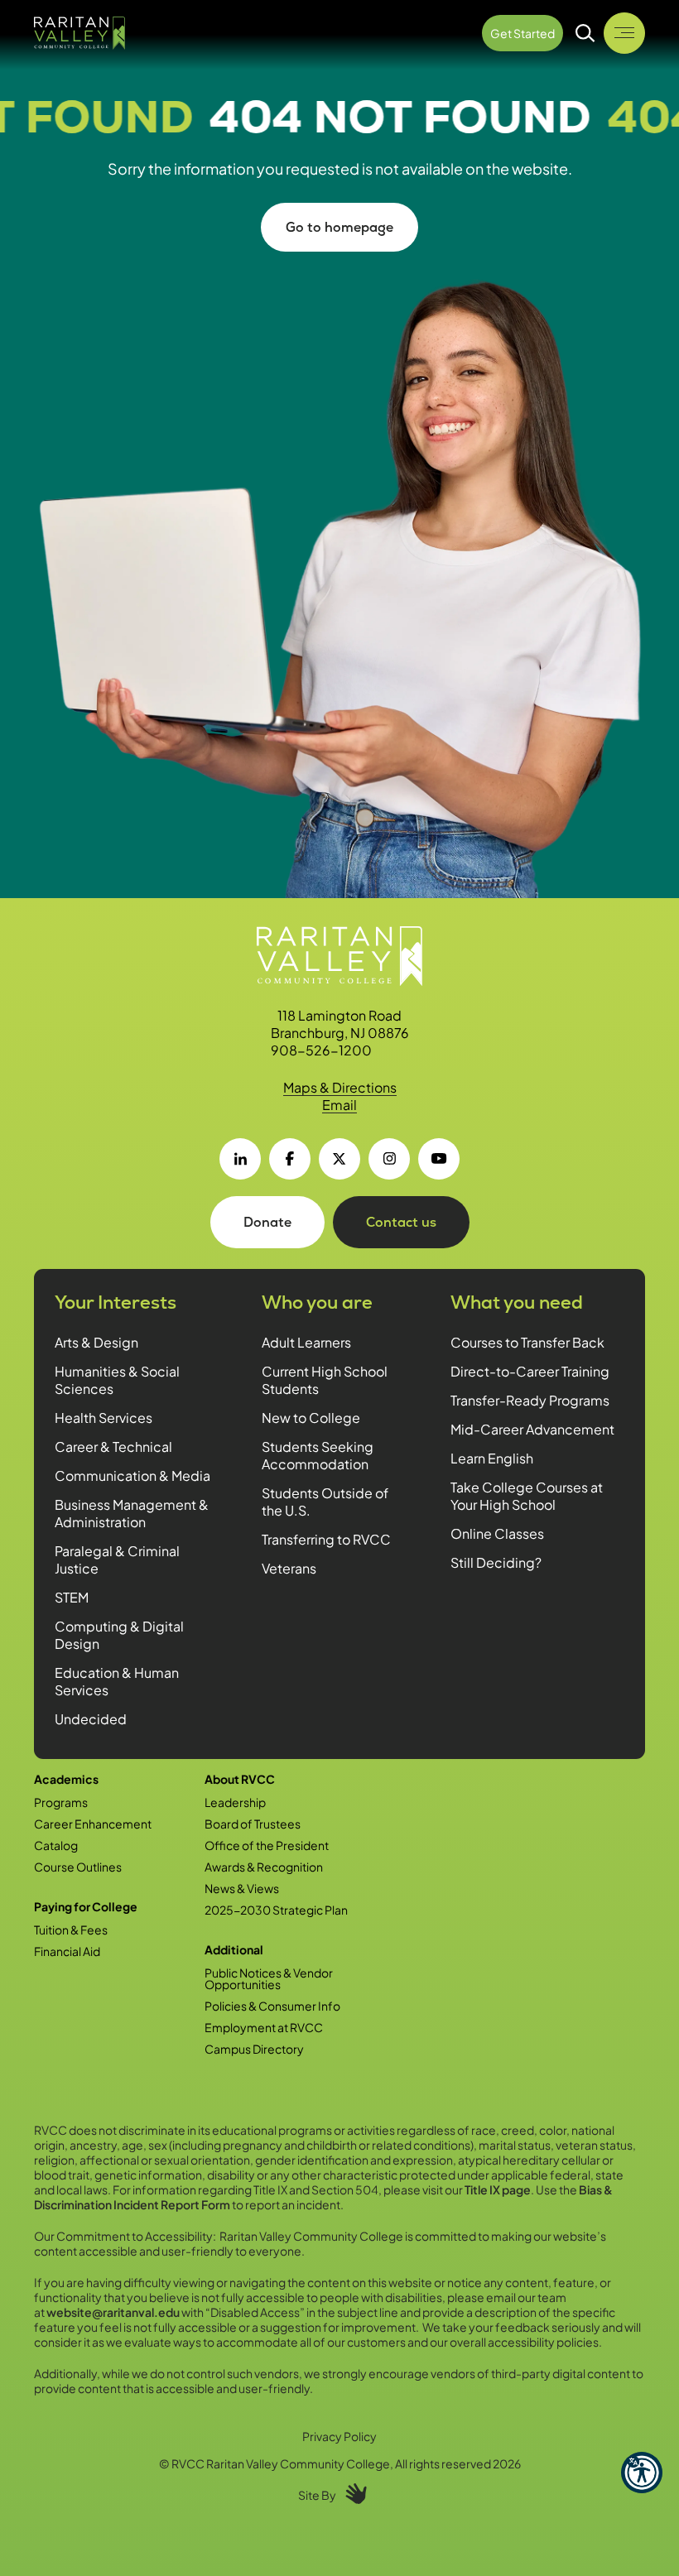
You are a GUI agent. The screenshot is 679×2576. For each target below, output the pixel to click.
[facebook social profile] (290, 1159)
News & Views (242, 1888)
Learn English (492, 1458)
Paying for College (86, 1906)
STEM (72, 1597)
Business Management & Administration (132, 1513)
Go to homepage (339, 227)
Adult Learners (306, 1342)
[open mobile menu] (624, 33)
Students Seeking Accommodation (318, 1455)
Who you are (317, 1302)
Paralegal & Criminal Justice (117, 1560)
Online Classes (497, 1533)
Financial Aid (67, 1951)
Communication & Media (132, 1475)
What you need (517, 1302)
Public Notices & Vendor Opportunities (269, 1978)
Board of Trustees (253, 1824)
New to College (311, 1418)
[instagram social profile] (389, 1159)
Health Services (104, 1418)
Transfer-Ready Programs (530, 1400)
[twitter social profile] (339, 1159)
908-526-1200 (321, 1050)
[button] (642, 2473)
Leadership (235, 1802)
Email (339, 1105)
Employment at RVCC (264, 2027)
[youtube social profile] (439, 1159)
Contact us (401, 1222)
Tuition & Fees (71, 1930)
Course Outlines (78, 1867)
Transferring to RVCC (326, 1539)
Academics (66, 1779)
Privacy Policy (339, 2436)
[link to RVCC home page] (339, 956)
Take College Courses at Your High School (527, 1496)
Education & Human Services (117, 1681)
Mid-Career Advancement (532, 1429)
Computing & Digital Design (119, 1635)
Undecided (91, 1719)
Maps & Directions (340, 1087)
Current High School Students (325, 1380)
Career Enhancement (93, 1824)
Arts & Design (96, 1342)
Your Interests (116, 1302)
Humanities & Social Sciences (117, 1380)
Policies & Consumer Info (272, 2006)
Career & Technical (113, 1447)
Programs (61, 1802)
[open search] (585, 33)
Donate (267, 1222)
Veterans (289, 1568)
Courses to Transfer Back (527, 1342)
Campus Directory (254, 2049)
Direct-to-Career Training (530, 1371)
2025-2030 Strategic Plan (276, 1910)
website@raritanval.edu (113, 2312)
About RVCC (240, 1779)
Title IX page (498, 2189)
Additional (234, 1949)
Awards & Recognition (264, 1867)
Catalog (56, 1845)
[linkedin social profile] (240, 1159)
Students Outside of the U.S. (325, 1502)
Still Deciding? (496, 1562)
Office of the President (267, 1845)
